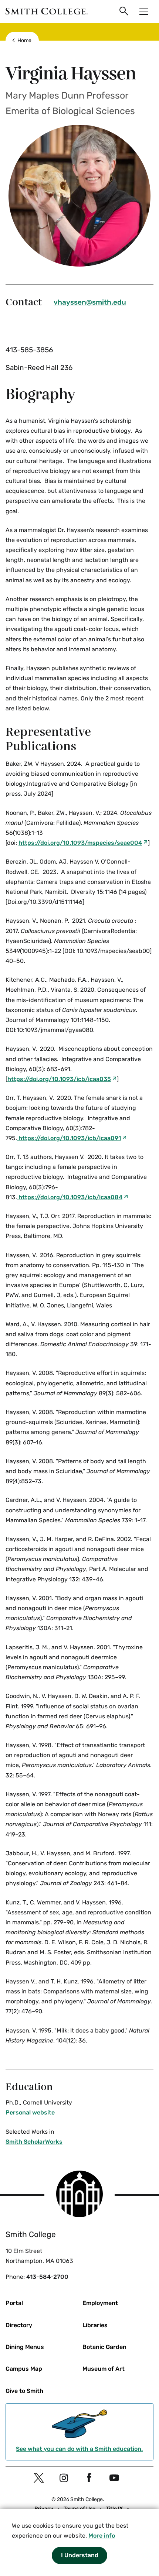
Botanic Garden (104, 2347)
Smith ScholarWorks (34, 2142)
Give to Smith (24, 2391)
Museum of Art (104, 2369)
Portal (14, 2303)
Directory (19, 2325)
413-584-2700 (47, 2277)
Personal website (30, 2112)
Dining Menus (25, 2347)
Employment (100, 2303)
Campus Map (24, 2369)
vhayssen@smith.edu (90, 302)
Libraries (95, 2325)
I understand (80, 2555)
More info (102, 2536)
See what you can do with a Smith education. (79, 2449)
